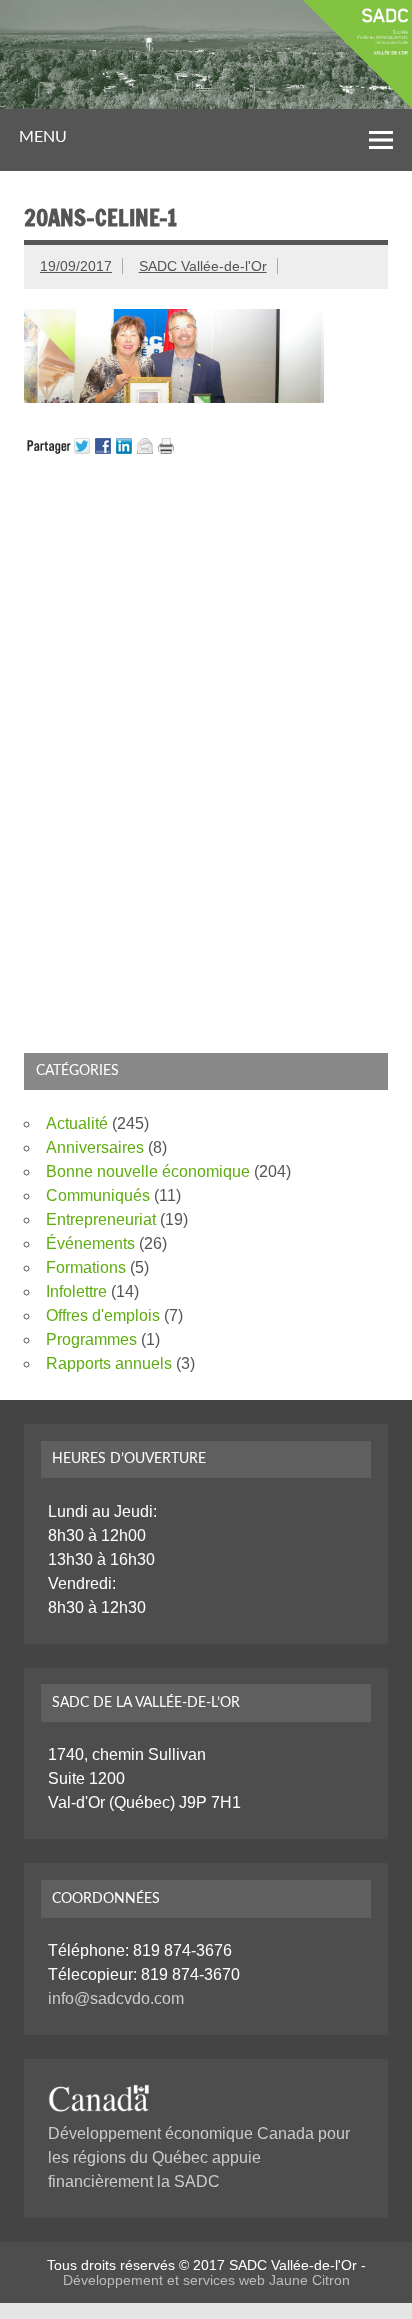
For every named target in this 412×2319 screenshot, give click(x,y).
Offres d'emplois (103, 1315)
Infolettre (76, 1291)
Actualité (77, 1123)
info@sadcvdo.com (116, 1998)
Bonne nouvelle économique (148, 1171)
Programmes (91, 1339)
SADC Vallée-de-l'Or (203, 266)
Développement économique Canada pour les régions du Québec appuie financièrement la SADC (199, 2157)
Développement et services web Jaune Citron (206, 2280)
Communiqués (98, 1195)
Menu (43, 137)
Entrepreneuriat (101, 1219)
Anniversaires (95, 1147)
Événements (90, 1243)
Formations (86, 1267)
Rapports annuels (109, 1363)
